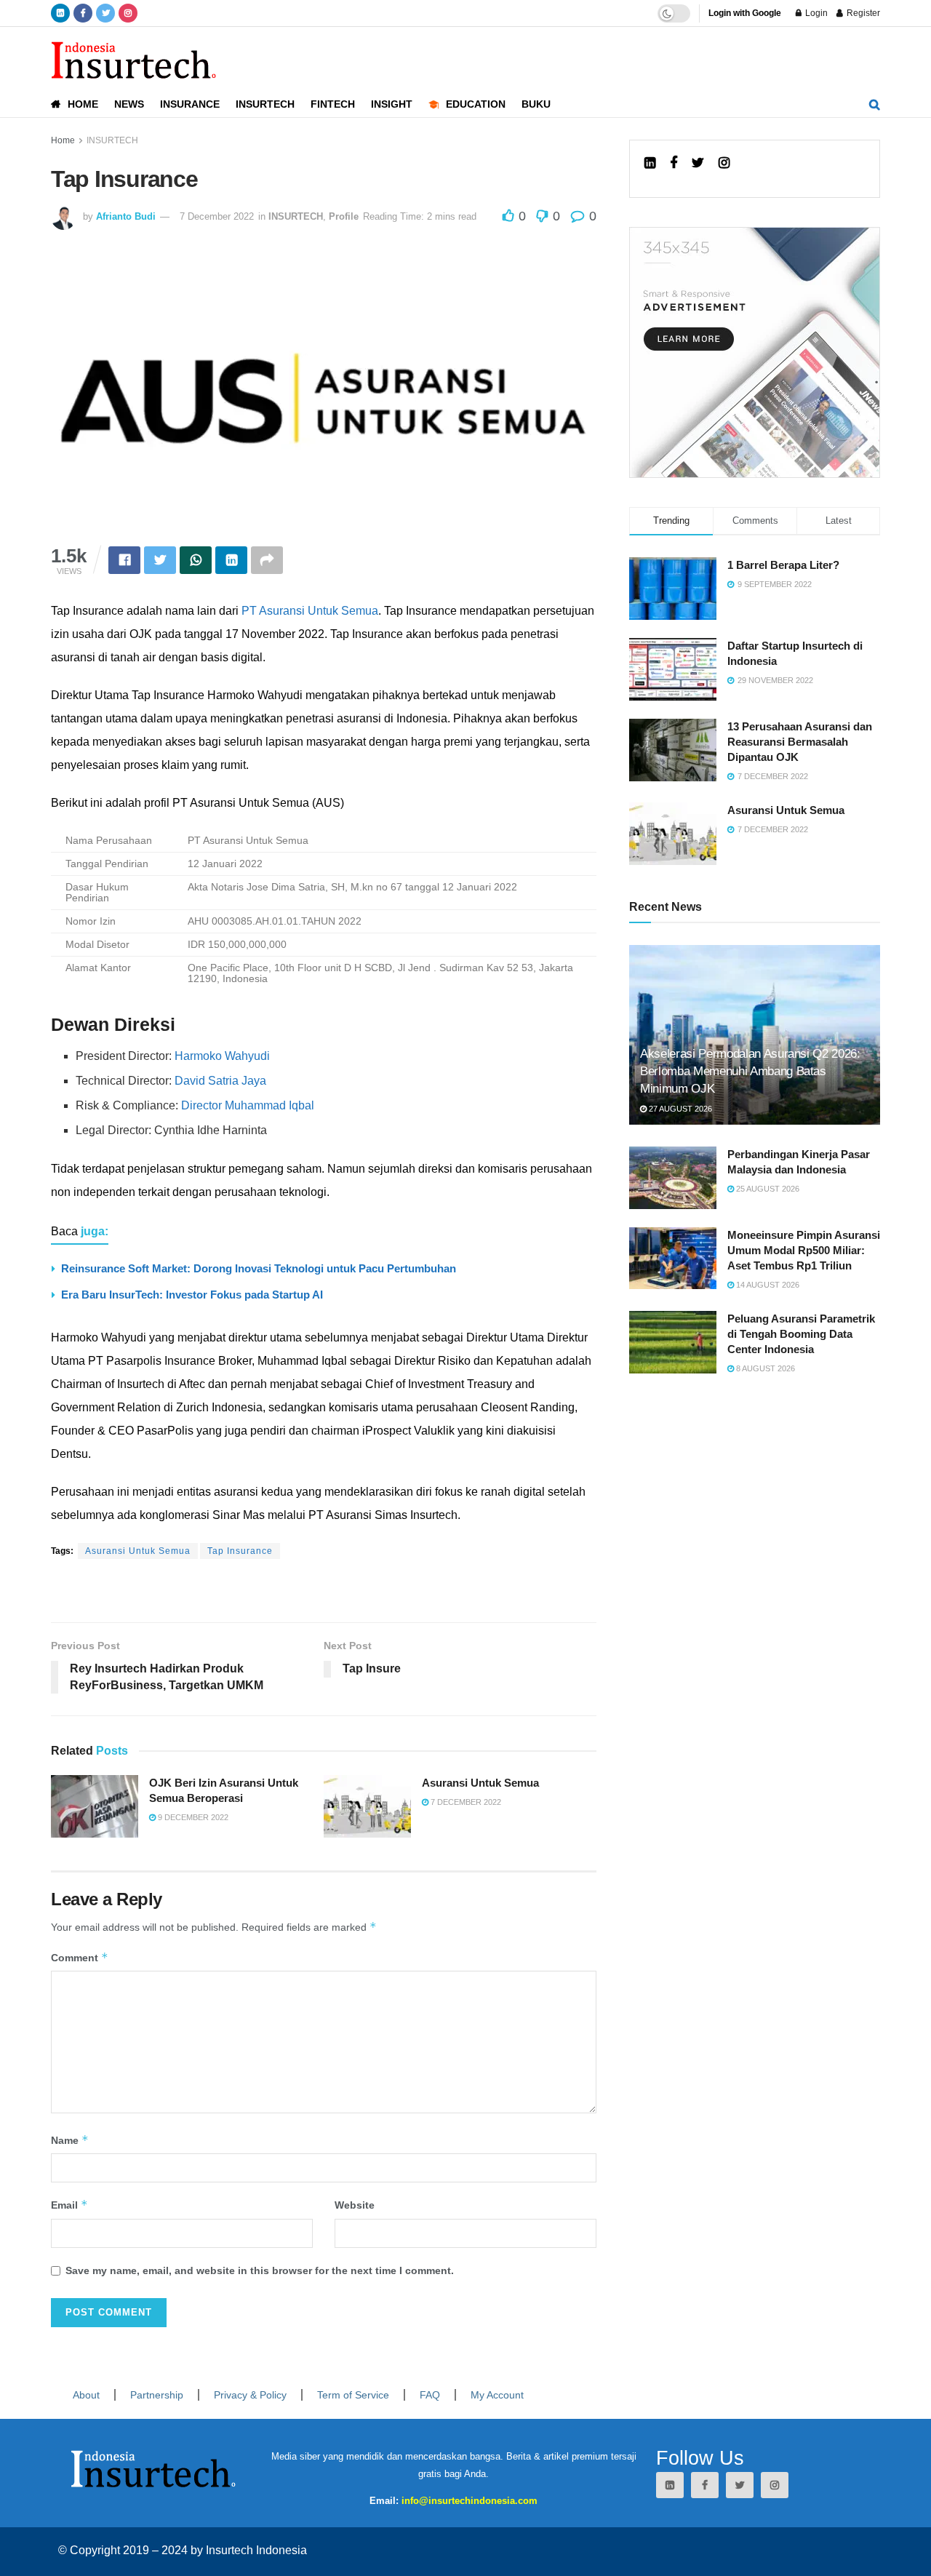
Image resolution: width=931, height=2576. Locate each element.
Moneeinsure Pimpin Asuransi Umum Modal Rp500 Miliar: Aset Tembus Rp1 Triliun (804, 1250)
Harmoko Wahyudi (222, 1056)
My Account (497, 2395)
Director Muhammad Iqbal (248, 1105)
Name (70, 2140)
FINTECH (333, 104)
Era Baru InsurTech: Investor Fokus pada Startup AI (192, 1295)
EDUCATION (476, 104)
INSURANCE (190, 104)
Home (63, 140)
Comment (80, 1957)
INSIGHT (392, 104)
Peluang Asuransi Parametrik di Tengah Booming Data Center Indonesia (801, 1334)
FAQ (430, 2395)
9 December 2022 (192, 1817)
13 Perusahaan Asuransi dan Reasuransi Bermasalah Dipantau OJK (800, 742)
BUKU (536, 104)
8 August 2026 (764, 1368)
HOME (83, 104)
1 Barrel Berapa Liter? (783, 565)
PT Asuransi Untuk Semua (310, 611)
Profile (344, 216)
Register (862, 13)
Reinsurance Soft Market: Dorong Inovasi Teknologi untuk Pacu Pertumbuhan (259, 1268)
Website (355, 2205)
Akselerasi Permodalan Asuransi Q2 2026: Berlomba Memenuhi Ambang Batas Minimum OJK (750, 1071)
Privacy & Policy (250, 2395)
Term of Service (353, 2395)
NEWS (129, 104)
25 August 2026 (767, 1189)
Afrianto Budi (126, 216)
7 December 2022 (217, 216)
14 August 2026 (767, 1285)
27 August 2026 (679, 1109)
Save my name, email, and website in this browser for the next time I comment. (260, 2270)
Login (815, 13)
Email (69, 2205)
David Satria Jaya (220, 1081)
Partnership (157, 2395)
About (86, 2395)
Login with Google (745, 13)
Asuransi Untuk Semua (138, 1551)
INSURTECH (265, 104)
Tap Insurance (240, 1551)
